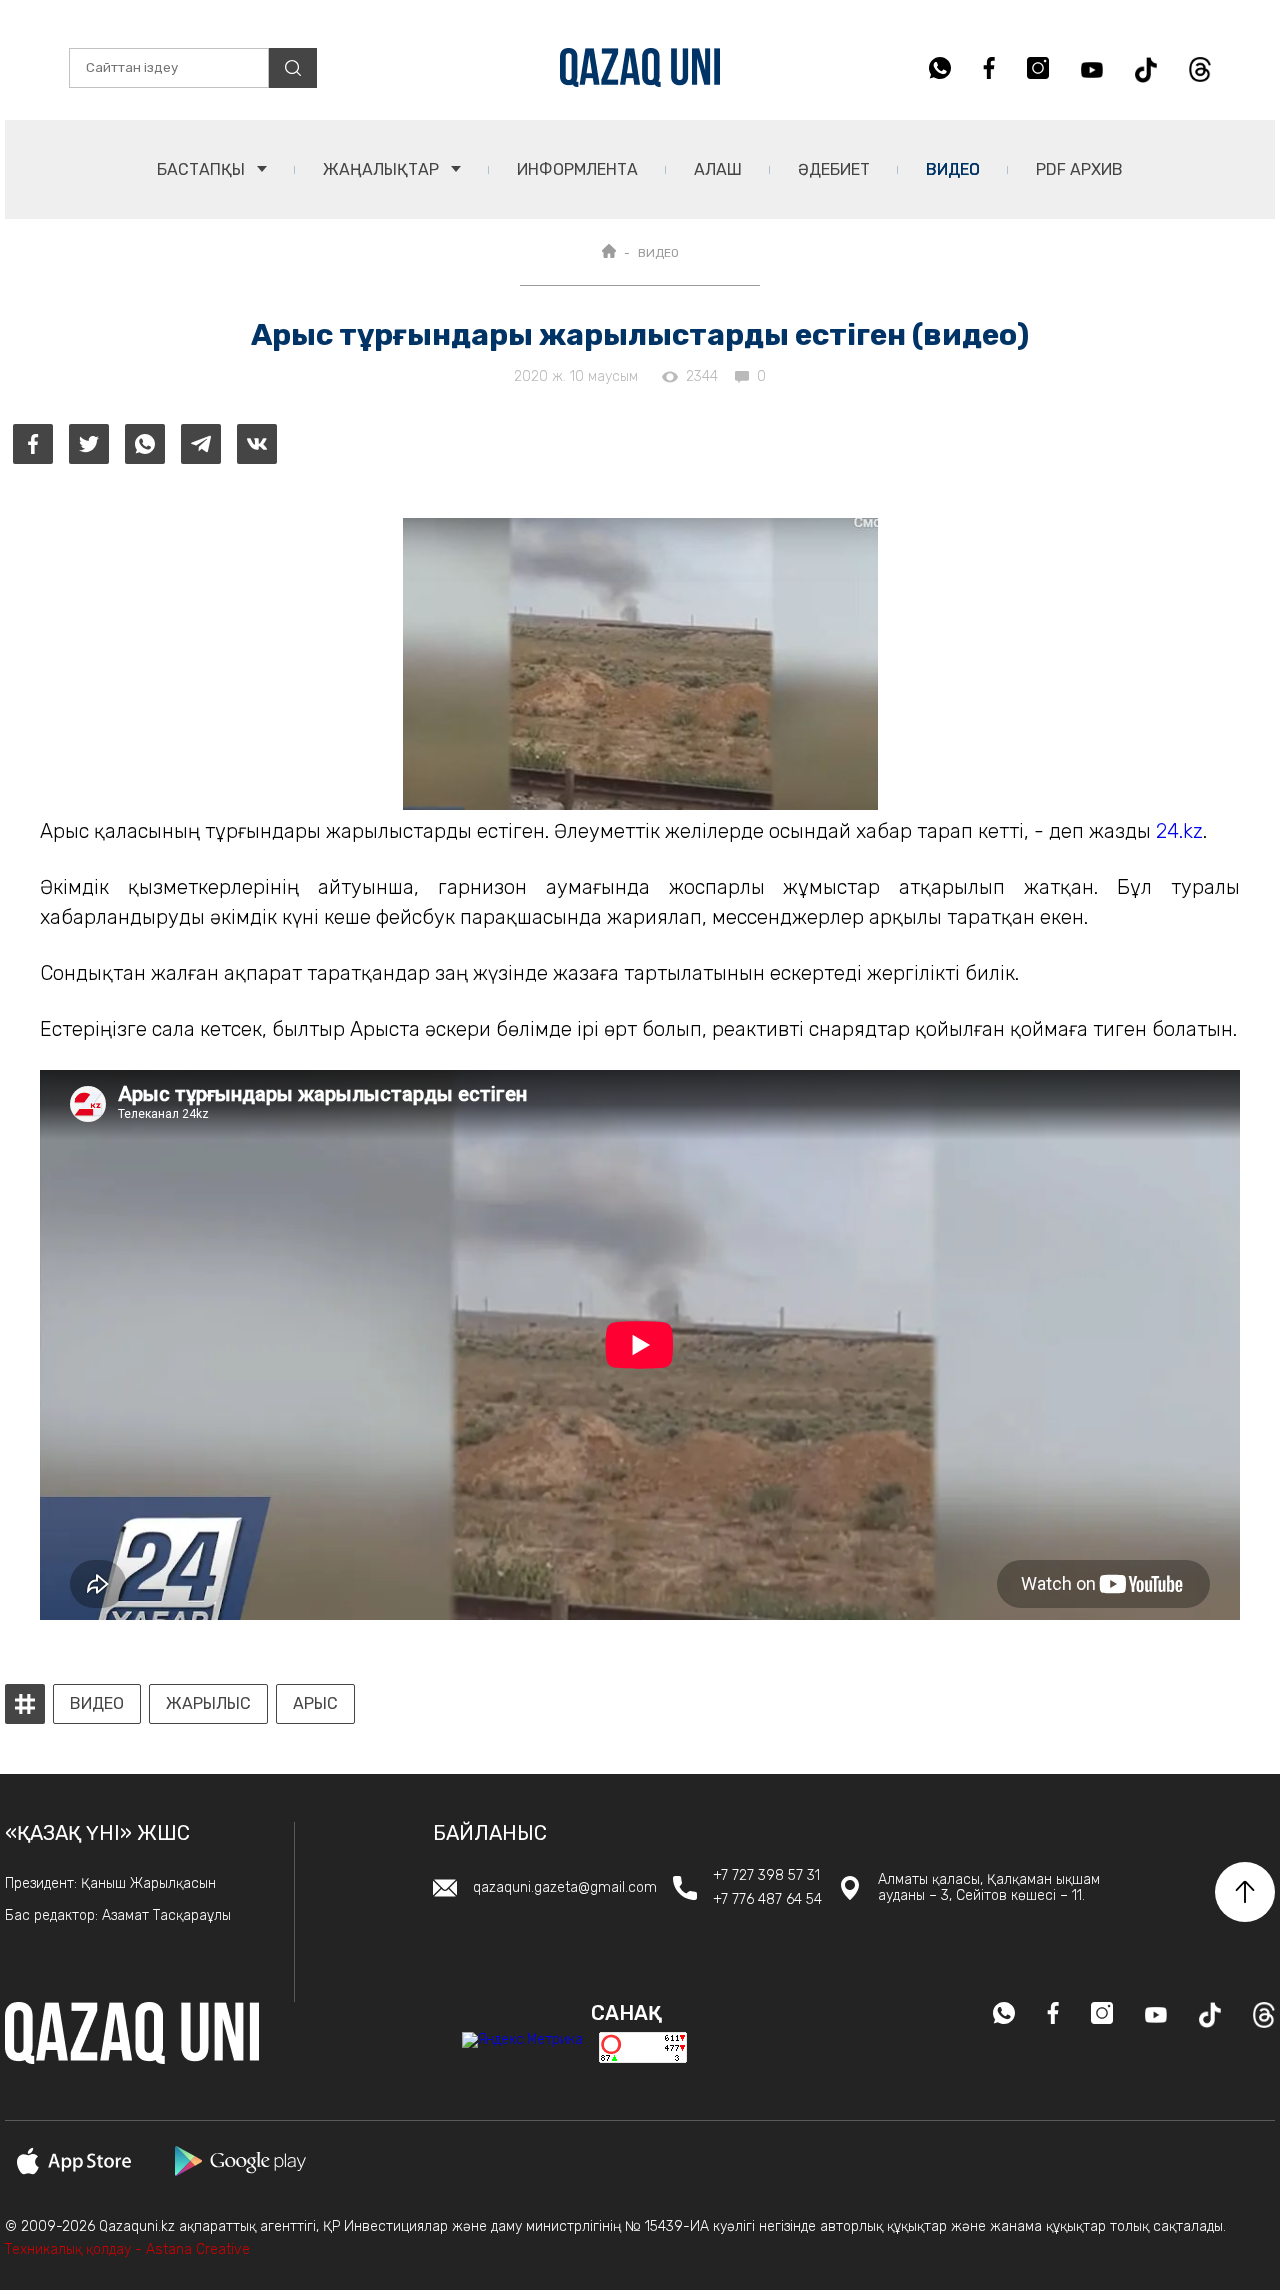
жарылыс (208, 1704)
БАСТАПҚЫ (203, 169)
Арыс (315, 1704)
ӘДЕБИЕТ (834, 169)
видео (97, 1704)
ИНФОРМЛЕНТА (577, 169)
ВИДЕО (658, 253)
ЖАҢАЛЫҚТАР (383, 169)
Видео (953, 169)
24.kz (1179, 831)
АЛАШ (718, 169)
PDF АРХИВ (1079, 169)
